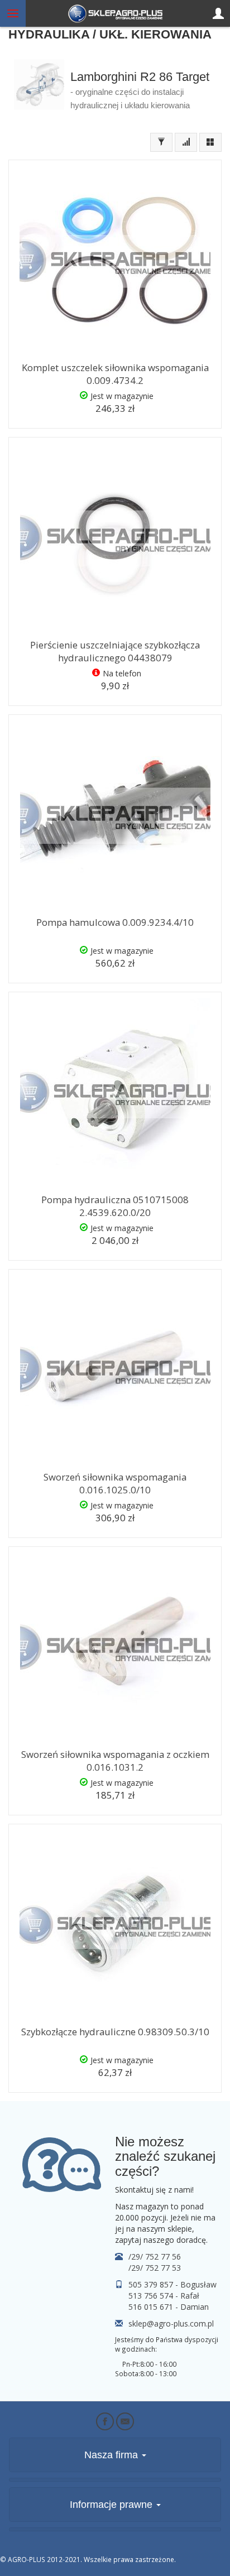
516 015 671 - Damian (169, 2307)
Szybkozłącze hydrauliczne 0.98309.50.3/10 (115, 2032)
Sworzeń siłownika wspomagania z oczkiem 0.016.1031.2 (115, 1761)
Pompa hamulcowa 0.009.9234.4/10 (115, 922)
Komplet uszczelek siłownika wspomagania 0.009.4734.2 (115, 374)
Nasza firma (112, 2455)
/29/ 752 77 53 (155, 2268)
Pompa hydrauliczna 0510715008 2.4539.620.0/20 (115, 1206)
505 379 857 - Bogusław (172, 2284)
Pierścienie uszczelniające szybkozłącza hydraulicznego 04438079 (115, 651)
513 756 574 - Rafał (164, 2296)
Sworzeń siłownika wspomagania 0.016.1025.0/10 (115, 1483)
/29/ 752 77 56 (155, 2257)
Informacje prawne (112, 2505)
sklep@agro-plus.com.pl (171, 2323)
